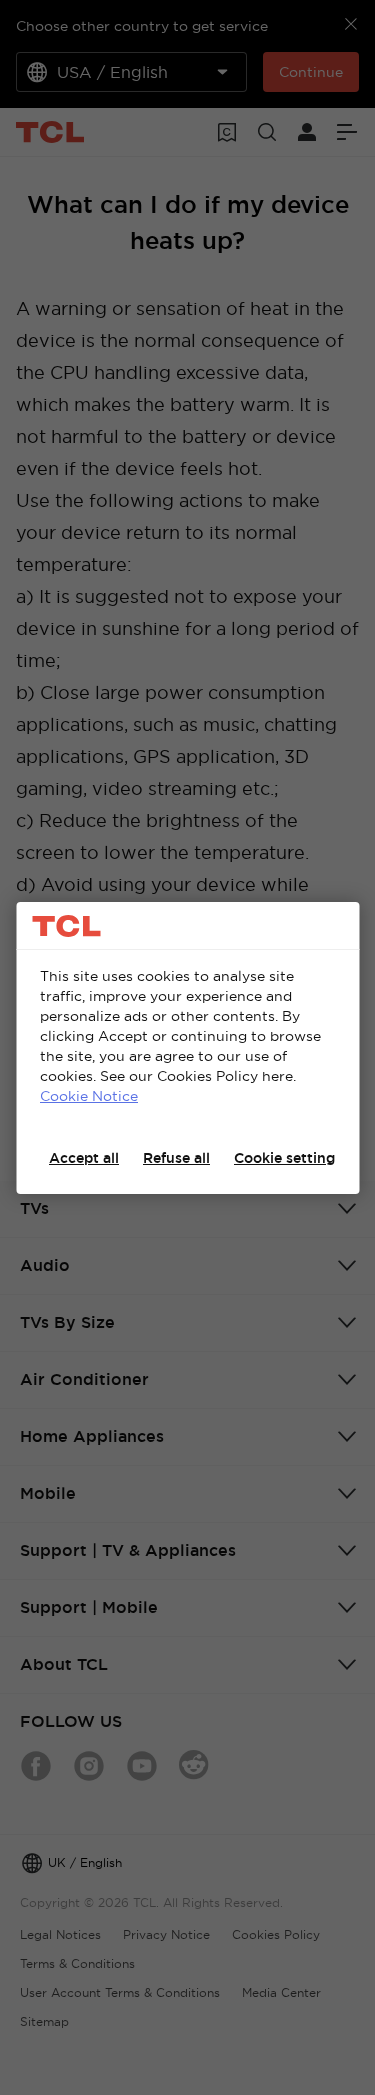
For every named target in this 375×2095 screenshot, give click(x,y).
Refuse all (176, 1158)
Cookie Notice (89, 1096)
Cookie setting (284, 1158)
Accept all (84, 1158)
